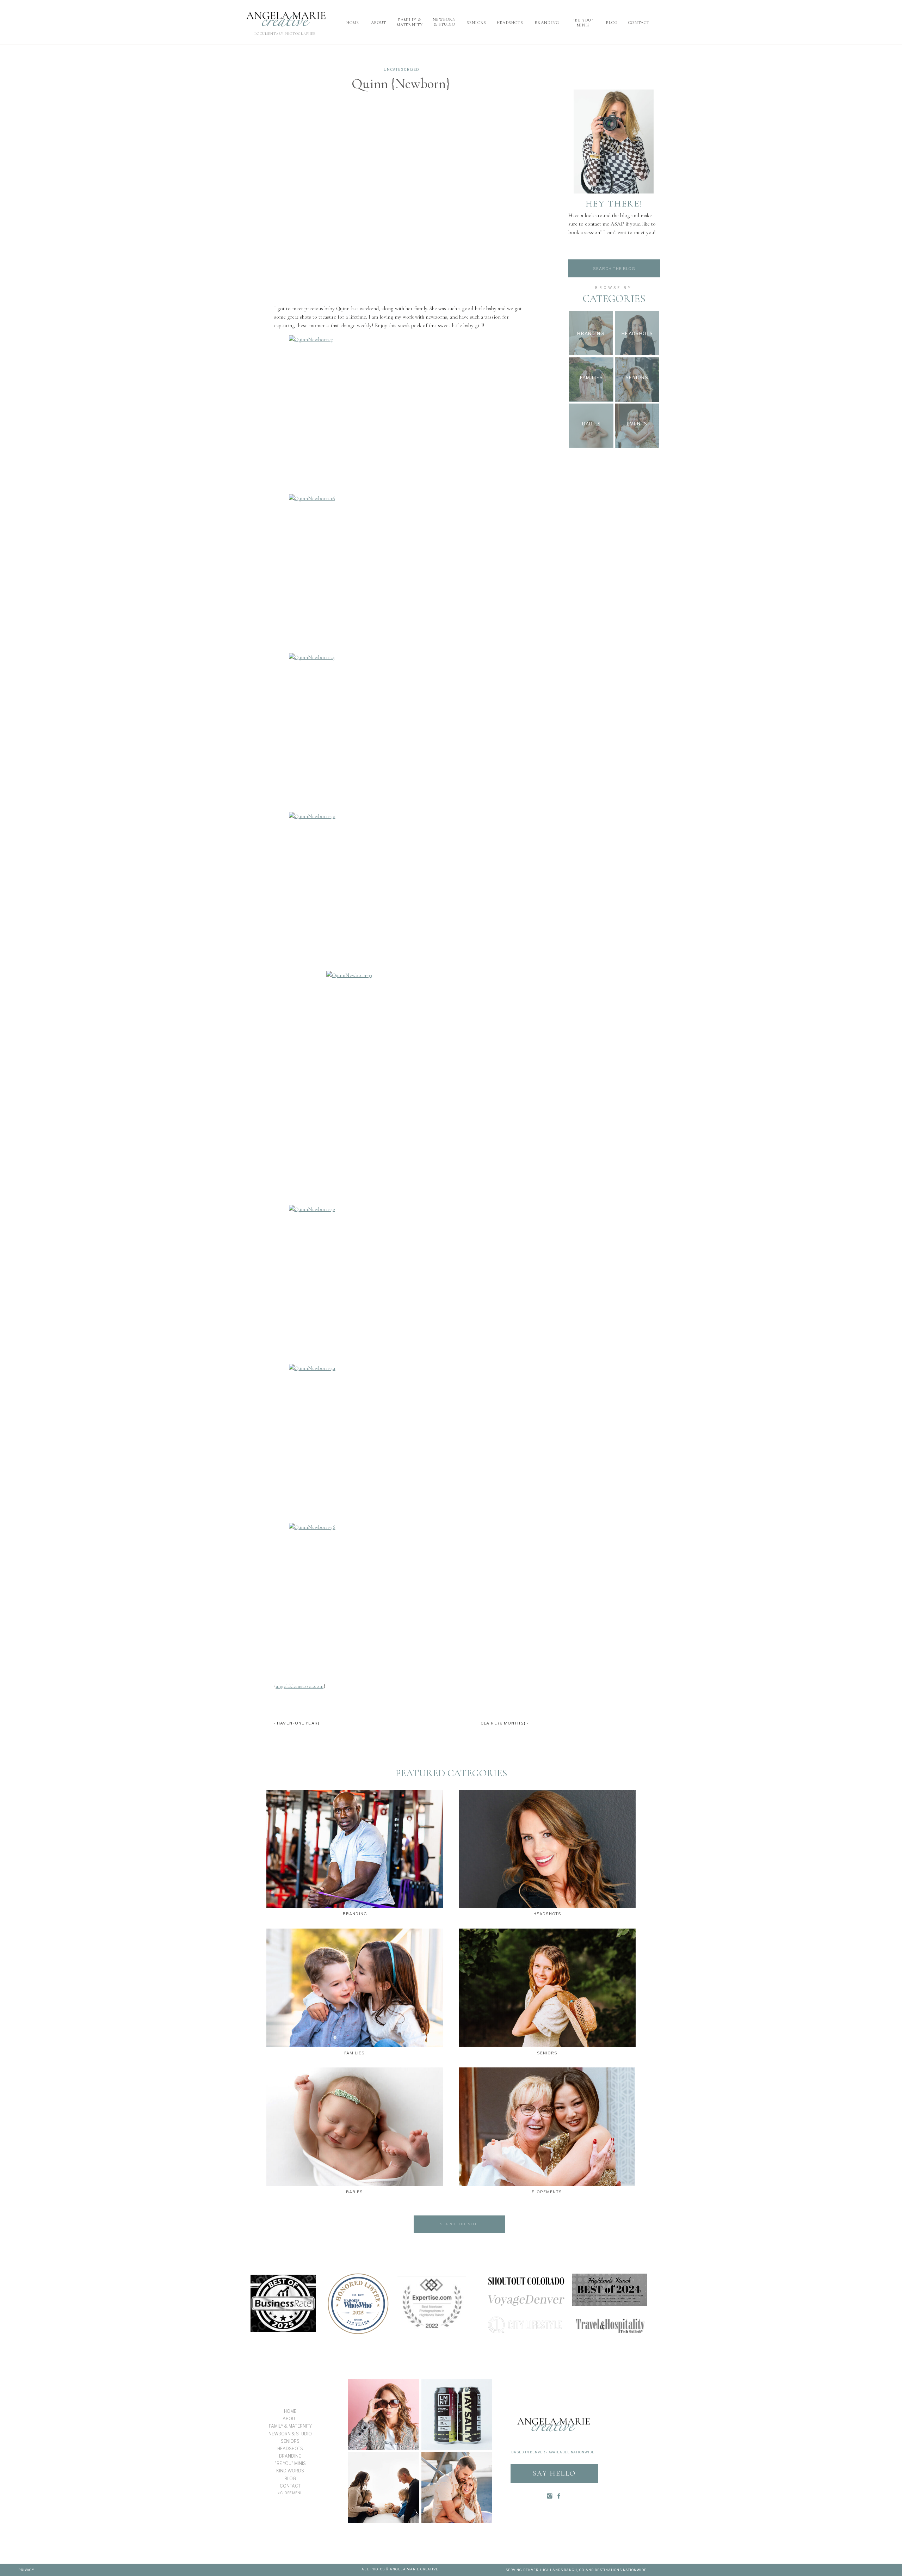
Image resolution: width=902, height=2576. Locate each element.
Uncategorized (401, 69)
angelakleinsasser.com (300, 1686)
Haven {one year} (298, 1723)
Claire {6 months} (503, 1723)
